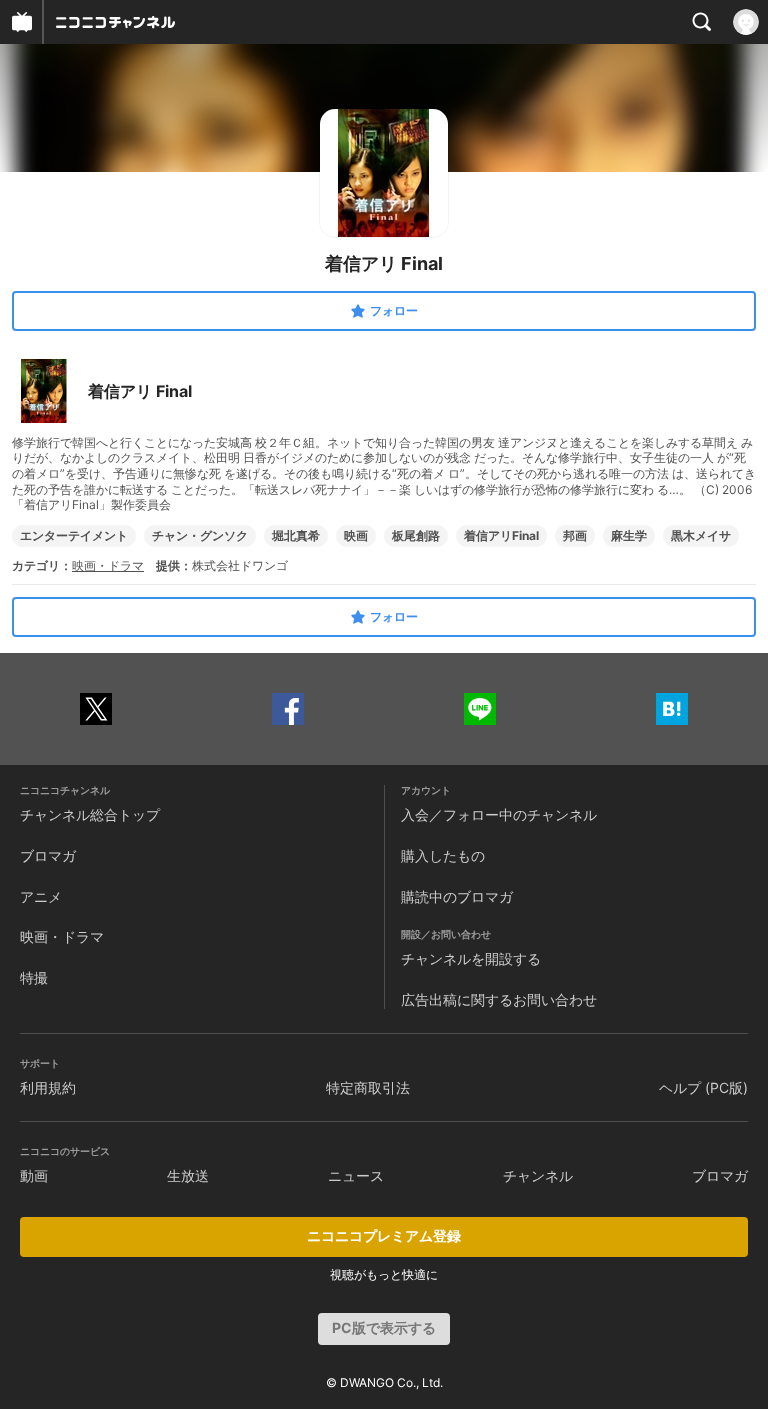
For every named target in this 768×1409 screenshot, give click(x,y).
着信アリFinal (501, 535)
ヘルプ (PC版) (703, 1087)
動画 (34, 1175)
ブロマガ (48, 855)
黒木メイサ (701, 535)
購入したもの (443, 855)
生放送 (188, 1175)
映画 (356, 535)
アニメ (41, 896)
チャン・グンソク (200, 535)
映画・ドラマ (108, 565)
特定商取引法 (368, 1087)
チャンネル (538, 1175)
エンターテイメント (74, 535)
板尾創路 (416, 535)
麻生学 (629, 535)
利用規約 (48, 1087)
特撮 (34, 977)
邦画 (575, 535)
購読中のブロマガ (457, 896)
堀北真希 (296, 535)
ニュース (356, 1175)
